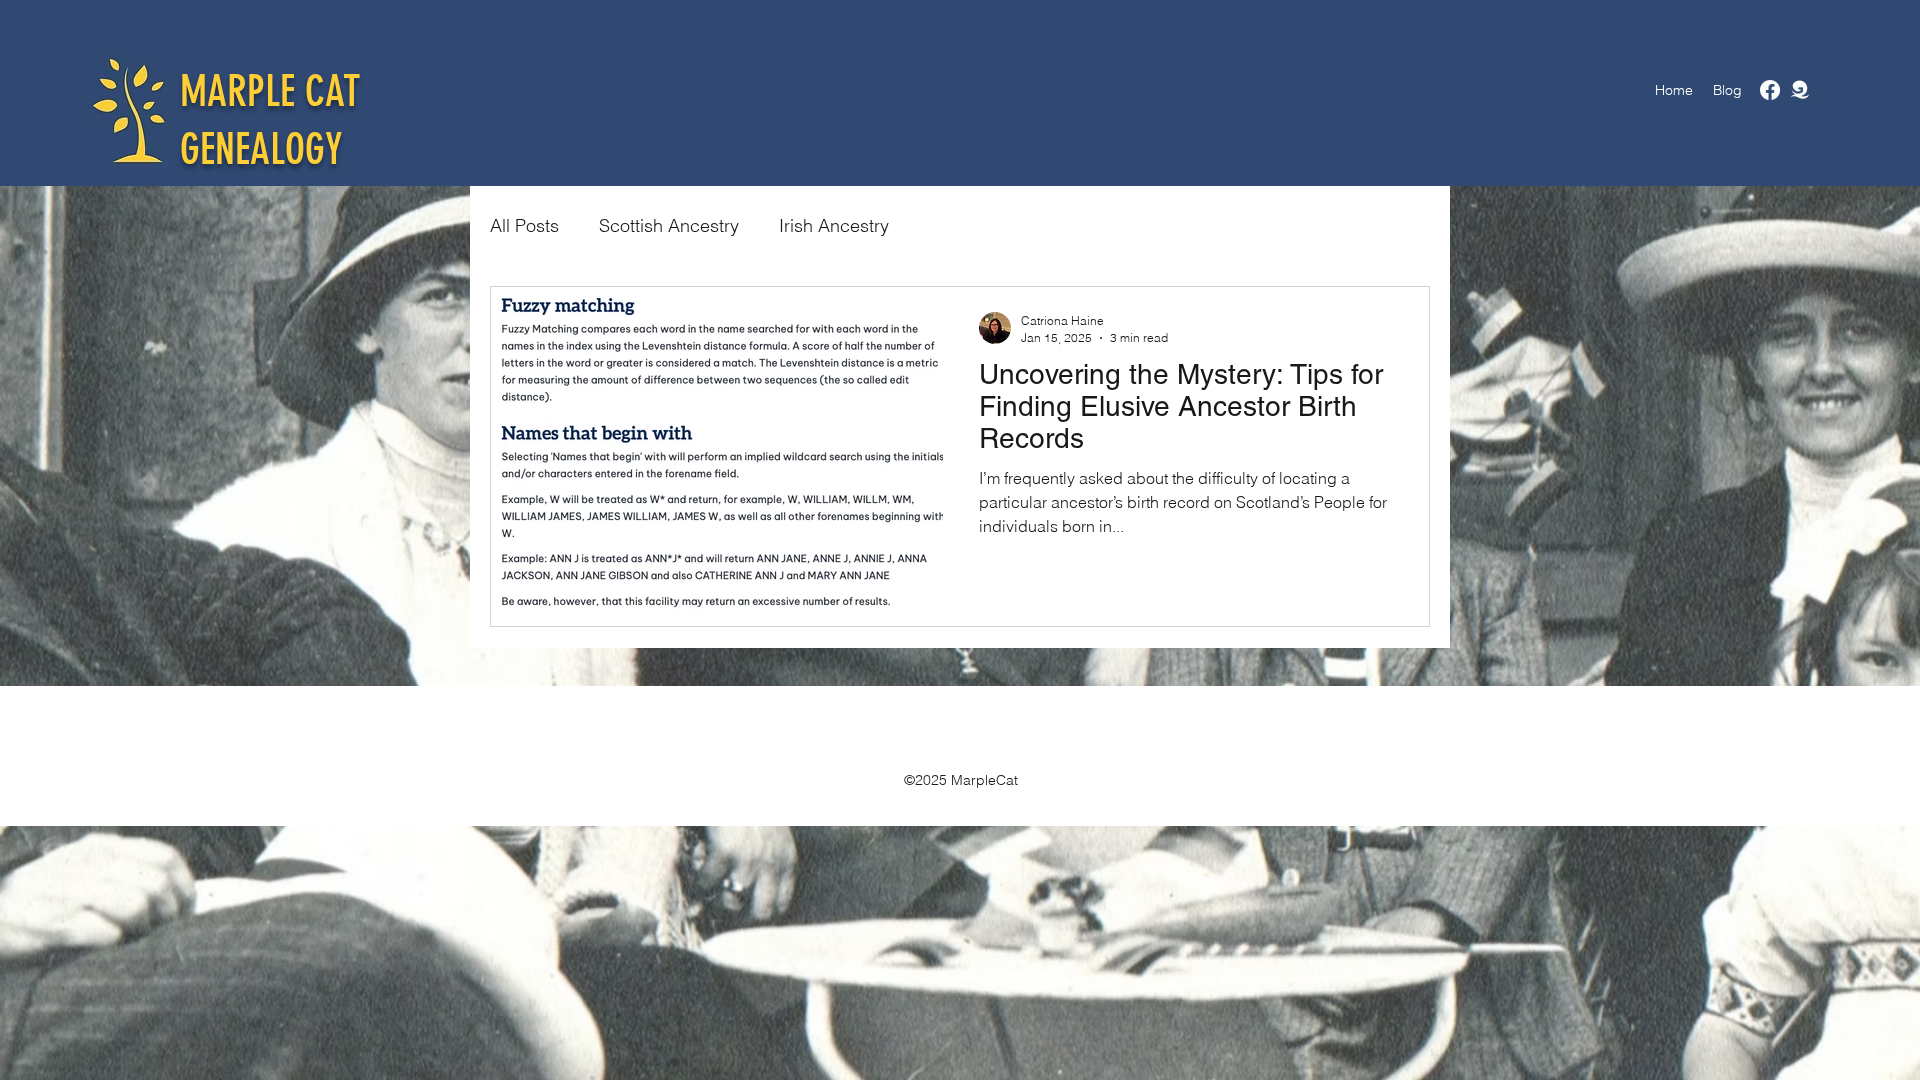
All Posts (524, 225)
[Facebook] (1770, 90)
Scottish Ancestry (669, 225)
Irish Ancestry (834, 225)
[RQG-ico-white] (1800, 90)
